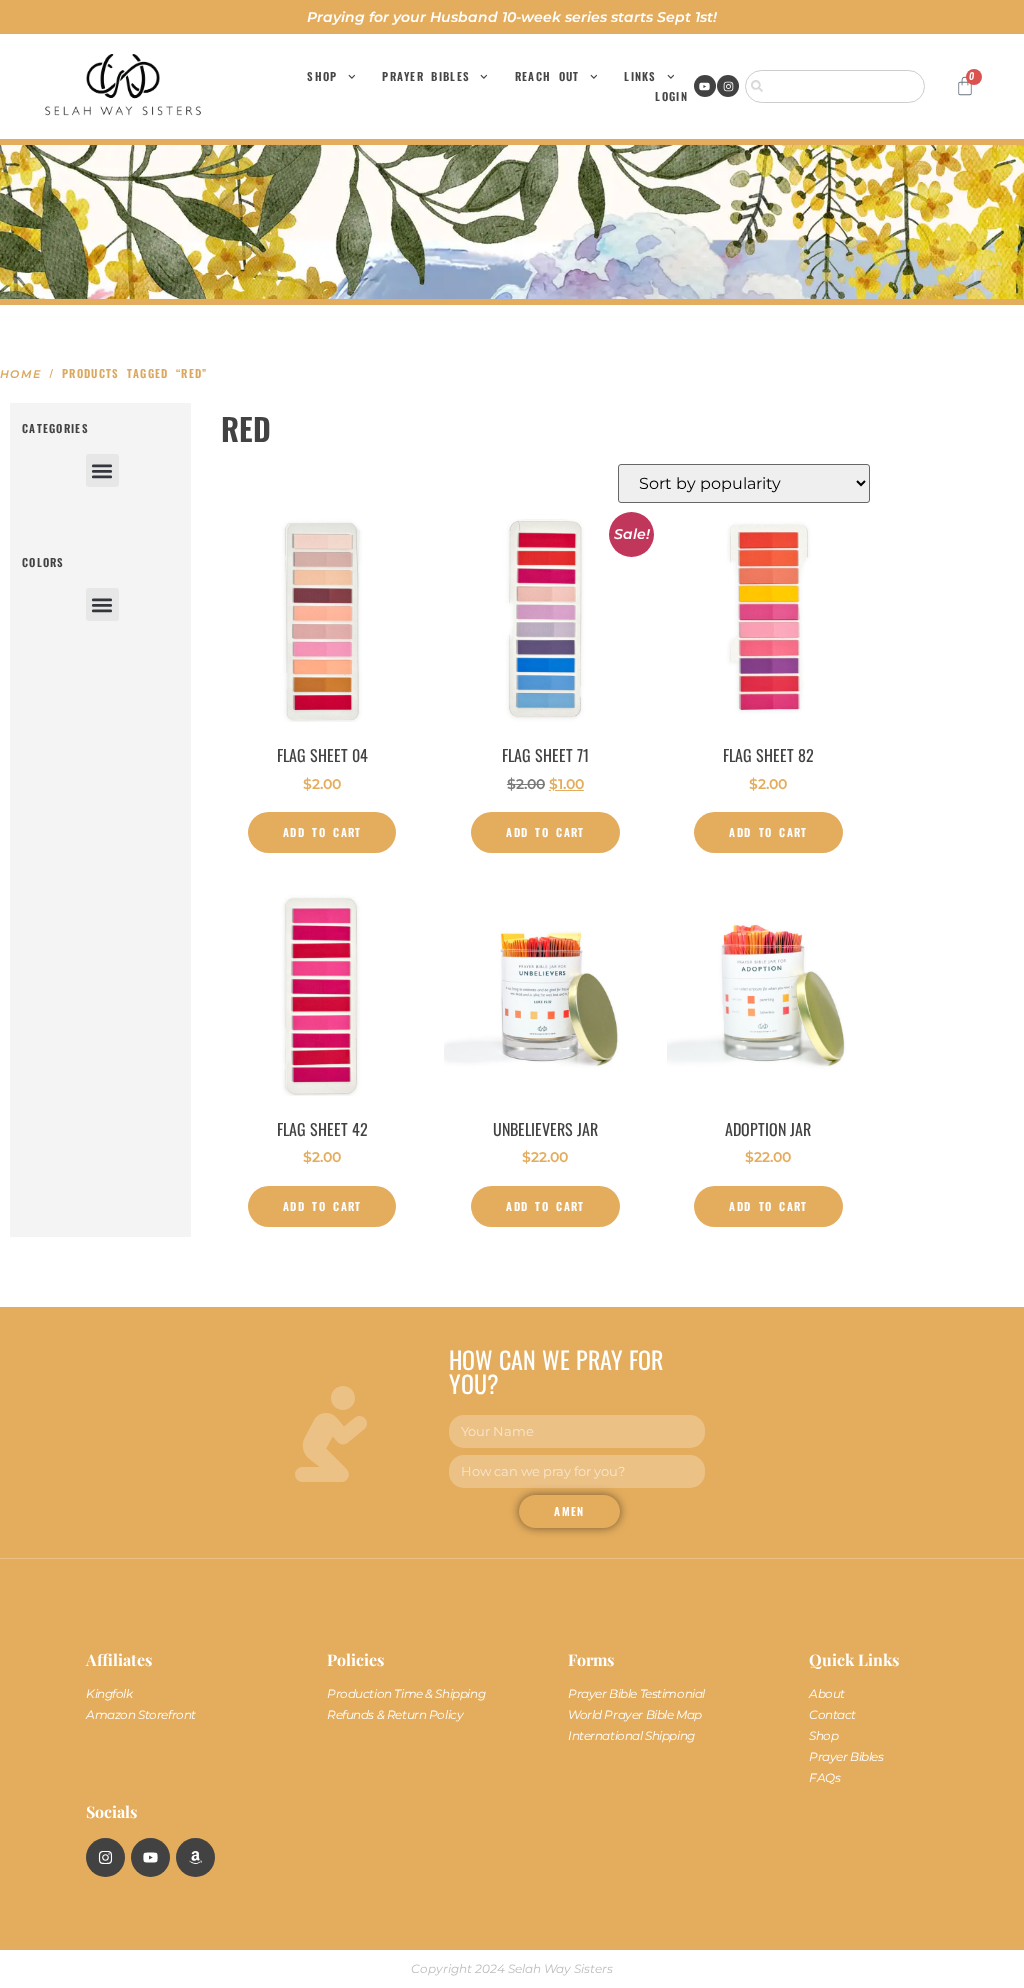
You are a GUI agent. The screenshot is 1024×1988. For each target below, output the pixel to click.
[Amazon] (195, 1857)
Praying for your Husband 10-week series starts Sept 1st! (512, 17)
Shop (322, 76)
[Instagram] (728, 86)
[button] (102, 470)
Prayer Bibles (426, 76)
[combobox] (835, 86)
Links (640, 76)
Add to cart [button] (322, 832)
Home (20, 374)
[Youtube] (705, 86)
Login (671, 96)
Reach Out (547, 76)
